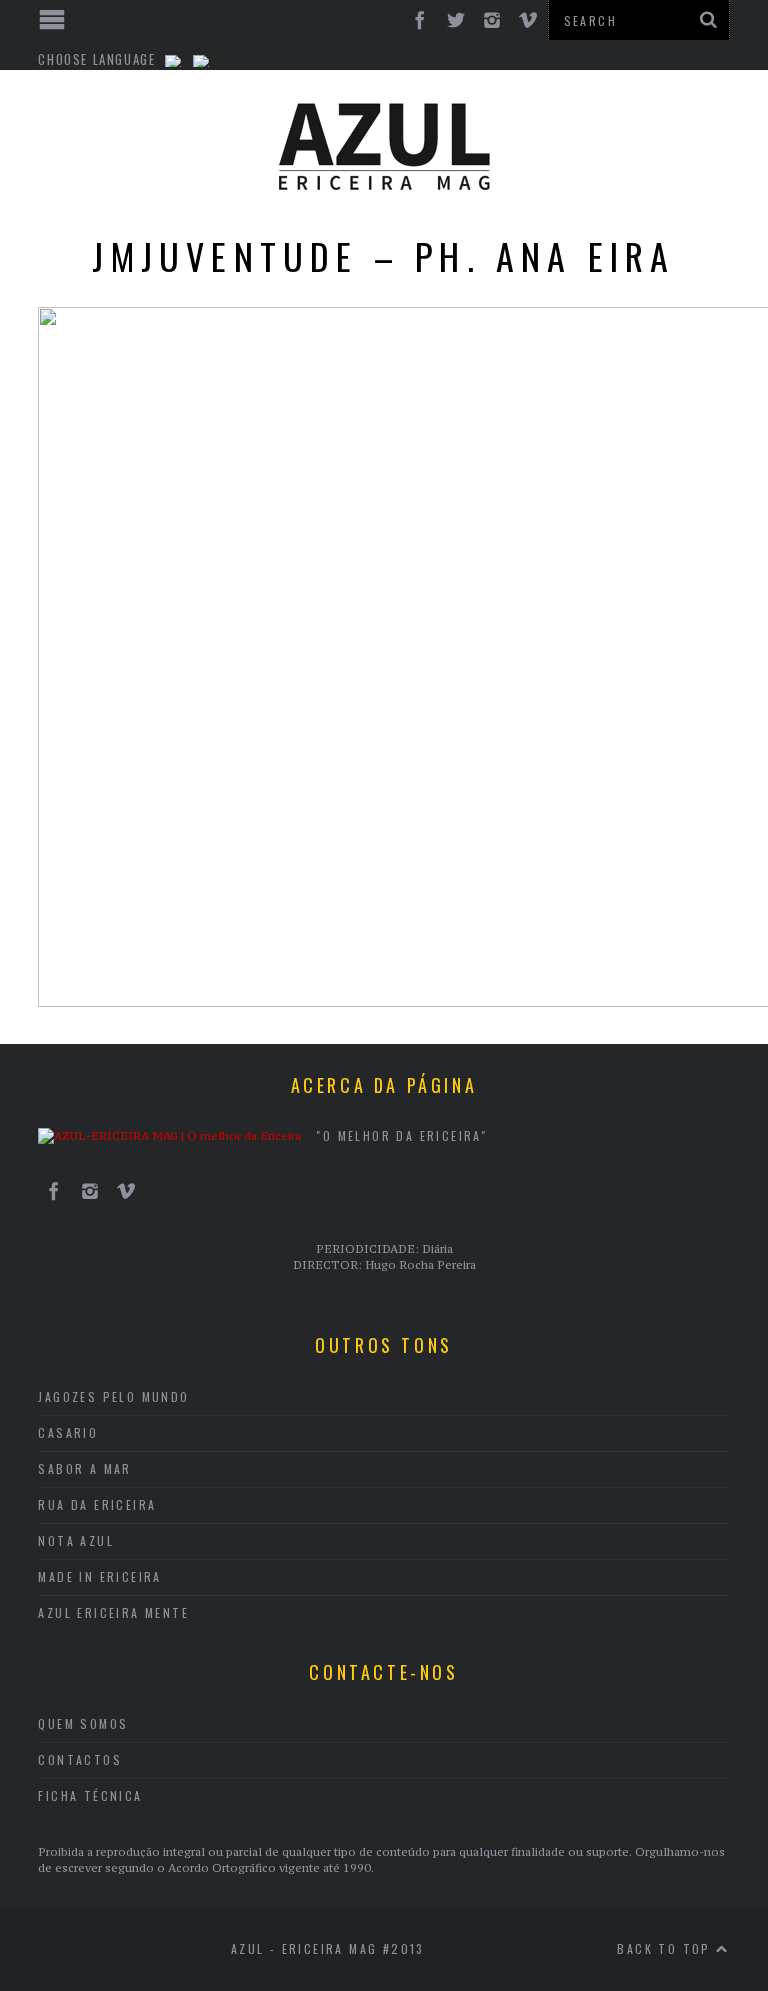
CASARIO (68, 1432)
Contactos (80, 1759)
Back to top (666, 1948)
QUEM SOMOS (83, 1723)
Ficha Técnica (90, 1795)
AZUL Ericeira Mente (113, 1612)
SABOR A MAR (84, 1468)
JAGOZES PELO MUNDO (113, 1396)
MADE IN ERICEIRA (99, 1576)
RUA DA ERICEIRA (97, 1504)
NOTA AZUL (76, 1540)
